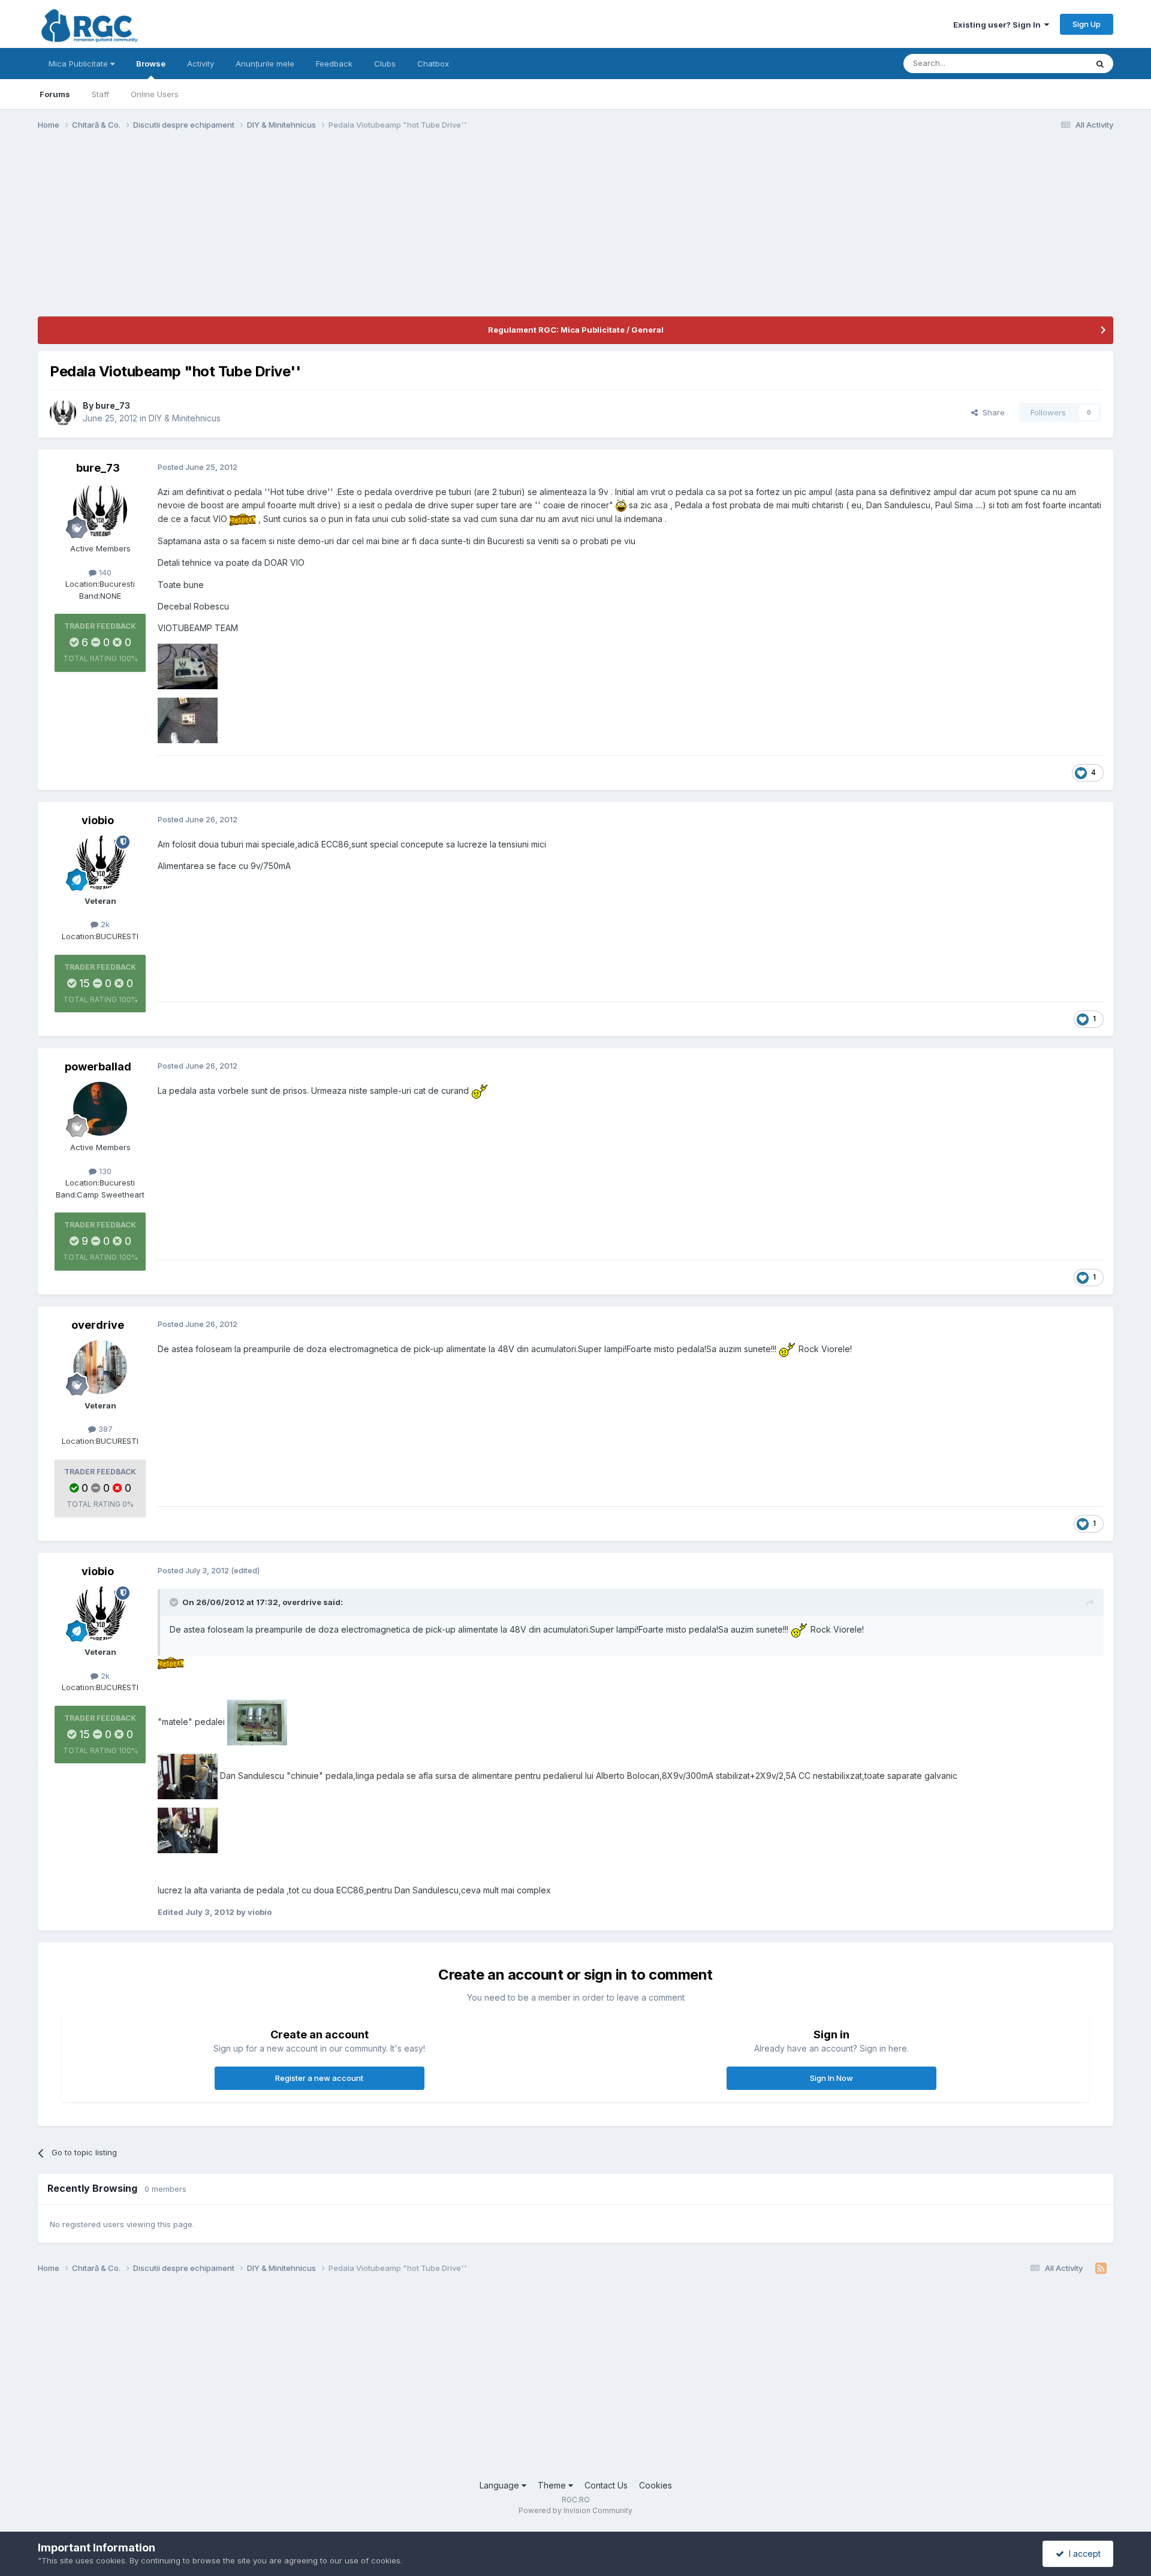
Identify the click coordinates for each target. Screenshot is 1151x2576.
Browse (151, 64)
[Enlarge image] (621, 505)
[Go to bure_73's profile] (63, 412)
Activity (201, 64)
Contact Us (606, 2485)
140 (104, 572)
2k (104, 924)
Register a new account (319, 2078)
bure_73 (113, 405)
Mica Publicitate (79, 64)
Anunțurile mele (265, 64)
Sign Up (1087, 24)
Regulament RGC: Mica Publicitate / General (576, 330)
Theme (553, 2485)
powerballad (98, 1067)
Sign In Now (831, 2078)
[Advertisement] (256, 233)
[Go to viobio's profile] (100, 862)
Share (991, 412)
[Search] (1100, 64)
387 (104, 1429)
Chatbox (433, 64)
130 (104, 1171)
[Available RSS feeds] (1101, 2269)
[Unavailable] (188, 666)
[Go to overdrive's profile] (100, 1367)
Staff (100, 94)
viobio (98, 820)
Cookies (656, 2485)
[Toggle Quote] (175, 1602)
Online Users (155, 94)
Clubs (385, 64)
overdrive (98, 1325)
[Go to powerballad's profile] (100, 1109)
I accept (1082, 2554)
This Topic (1052, 63)
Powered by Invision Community (575, 2510)
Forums (55, 94)
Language (501, 2485)
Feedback (334, 64)
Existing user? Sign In (999, 25)
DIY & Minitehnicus (185, 418)
